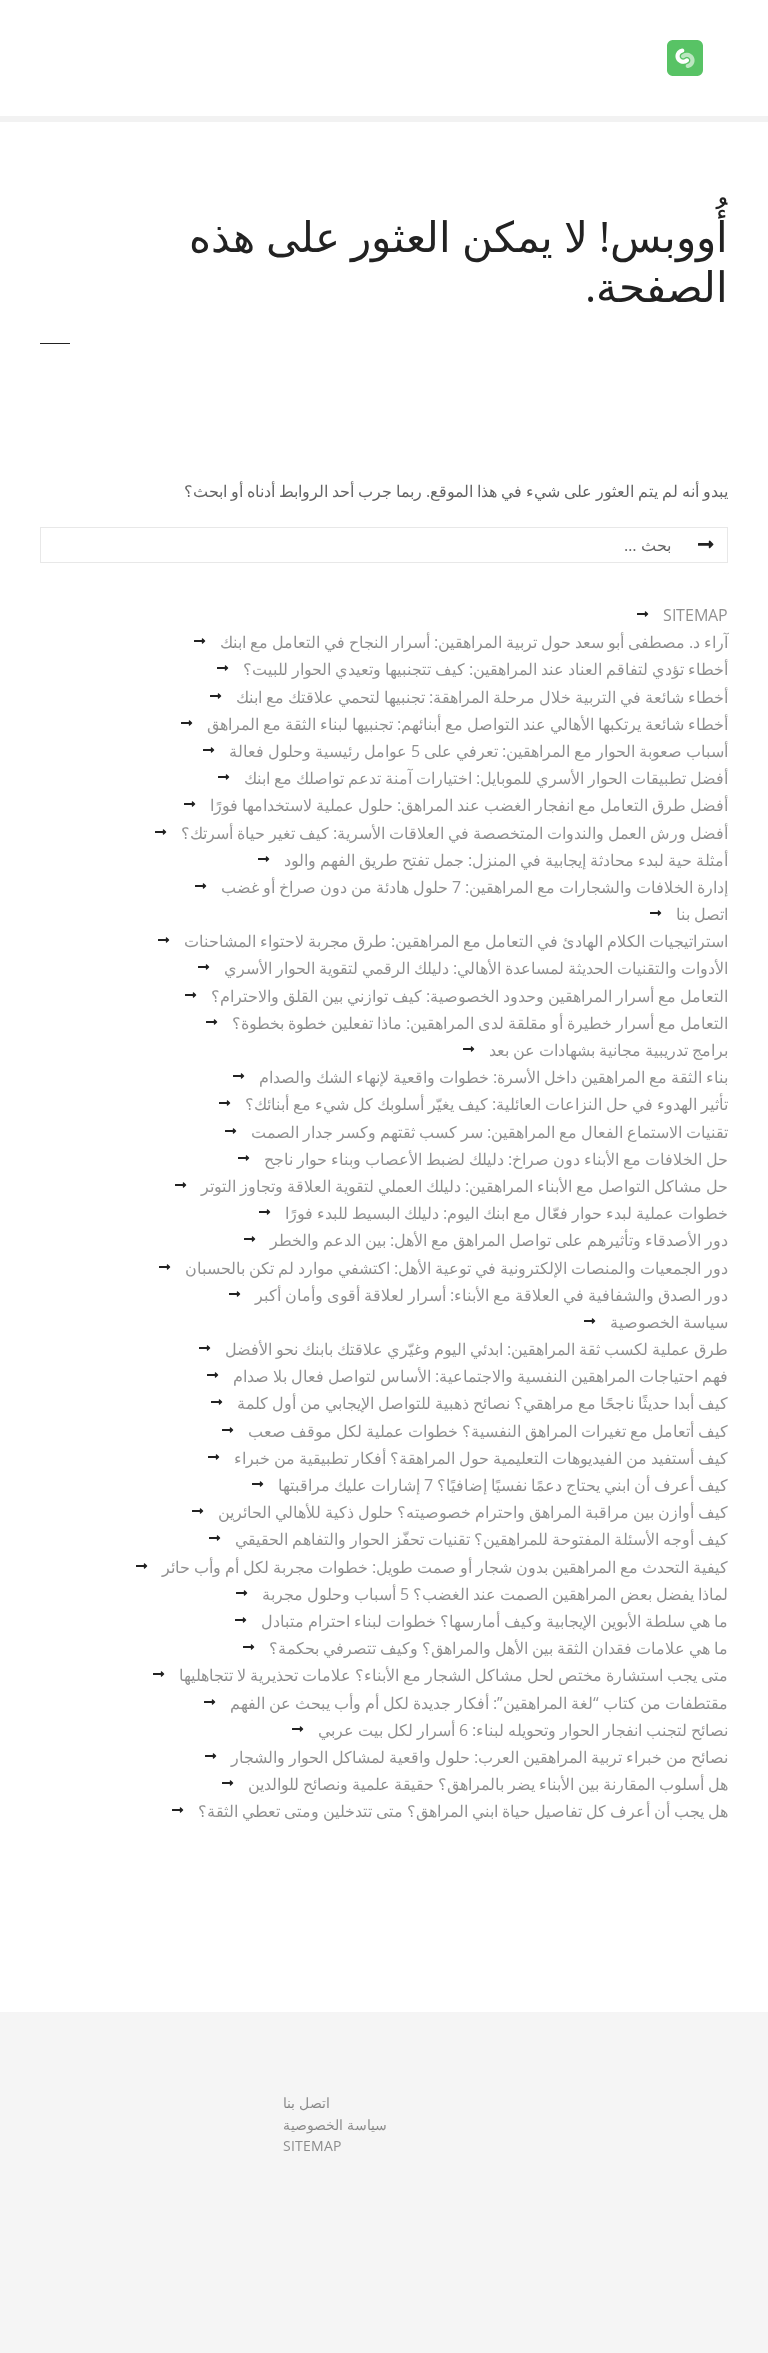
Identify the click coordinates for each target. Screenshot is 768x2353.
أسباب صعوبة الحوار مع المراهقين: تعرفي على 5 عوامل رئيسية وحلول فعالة (478, 751)
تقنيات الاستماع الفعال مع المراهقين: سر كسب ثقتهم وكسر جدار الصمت (489, 1132)
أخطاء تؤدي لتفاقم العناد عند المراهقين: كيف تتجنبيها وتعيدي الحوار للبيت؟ (485, 669)
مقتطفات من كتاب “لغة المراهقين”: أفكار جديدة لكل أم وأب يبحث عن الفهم (479, 1703)
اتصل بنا (702, 914)
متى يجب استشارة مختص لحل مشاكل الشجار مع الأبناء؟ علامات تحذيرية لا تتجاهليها (453, 1675)
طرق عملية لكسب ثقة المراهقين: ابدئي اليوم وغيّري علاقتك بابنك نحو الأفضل (476, 1349)
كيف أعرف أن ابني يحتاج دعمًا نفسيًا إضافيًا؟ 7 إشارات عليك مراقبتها (503, 1485)
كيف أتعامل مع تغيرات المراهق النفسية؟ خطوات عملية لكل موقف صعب (488, 1431)
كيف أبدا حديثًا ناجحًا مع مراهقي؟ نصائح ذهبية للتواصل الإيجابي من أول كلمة (482, 1403)
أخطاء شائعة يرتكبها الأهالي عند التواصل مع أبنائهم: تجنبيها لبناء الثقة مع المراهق (467, 724)
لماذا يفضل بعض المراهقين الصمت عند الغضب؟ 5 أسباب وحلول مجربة (495, 1594)
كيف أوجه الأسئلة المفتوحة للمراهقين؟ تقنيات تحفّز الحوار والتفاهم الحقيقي (481, 1539)
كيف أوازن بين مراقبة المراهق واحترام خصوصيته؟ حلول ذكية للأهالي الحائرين (473, 1512)
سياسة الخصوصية (669, 1322)
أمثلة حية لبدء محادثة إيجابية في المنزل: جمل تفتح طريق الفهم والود (506, 860)
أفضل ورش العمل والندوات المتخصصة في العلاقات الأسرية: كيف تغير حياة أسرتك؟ (454, 833)
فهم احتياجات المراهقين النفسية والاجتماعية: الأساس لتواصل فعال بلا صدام (480, 1376)
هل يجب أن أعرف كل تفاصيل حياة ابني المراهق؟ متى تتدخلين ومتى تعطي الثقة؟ (463, 1811)
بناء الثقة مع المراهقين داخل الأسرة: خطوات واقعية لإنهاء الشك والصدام (493, 1077)
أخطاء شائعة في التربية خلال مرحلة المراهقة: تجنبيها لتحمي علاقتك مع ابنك (482, 697)
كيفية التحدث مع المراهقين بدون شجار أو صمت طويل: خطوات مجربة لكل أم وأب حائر (445, 1567)
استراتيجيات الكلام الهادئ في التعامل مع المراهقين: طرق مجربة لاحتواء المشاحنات (456, 941)
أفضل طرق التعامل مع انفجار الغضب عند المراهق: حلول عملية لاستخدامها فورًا (469, 805)
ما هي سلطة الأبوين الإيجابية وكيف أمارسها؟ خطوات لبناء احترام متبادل (494, 1621)
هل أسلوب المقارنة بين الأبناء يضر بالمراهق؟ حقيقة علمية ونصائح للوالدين (488, 1784)
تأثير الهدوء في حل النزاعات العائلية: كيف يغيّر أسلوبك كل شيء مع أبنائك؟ (486, 1104)
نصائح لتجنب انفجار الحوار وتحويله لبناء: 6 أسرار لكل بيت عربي (523, 1730)
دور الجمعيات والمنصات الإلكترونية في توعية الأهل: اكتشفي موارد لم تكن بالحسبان (456, 1268)
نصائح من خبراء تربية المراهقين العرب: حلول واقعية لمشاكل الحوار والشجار (479, 1757)
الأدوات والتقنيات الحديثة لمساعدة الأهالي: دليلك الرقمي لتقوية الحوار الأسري (476, 968)
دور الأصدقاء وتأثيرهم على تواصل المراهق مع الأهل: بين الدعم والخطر (499, 1240)
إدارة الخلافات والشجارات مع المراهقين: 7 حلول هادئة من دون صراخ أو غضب (474, 887)
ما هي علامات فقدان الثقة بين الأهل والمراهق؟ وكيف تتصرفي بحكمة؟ (498, 1648)
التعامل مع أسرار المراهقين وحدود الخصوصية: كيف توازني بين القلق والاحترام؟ (469, 996)
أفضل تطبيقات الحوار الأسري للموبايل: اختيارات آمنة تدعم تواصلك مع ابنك (486, 778)
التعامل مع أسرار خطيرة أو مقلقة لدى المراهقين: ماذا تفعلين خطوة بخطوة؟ (480, 1023)
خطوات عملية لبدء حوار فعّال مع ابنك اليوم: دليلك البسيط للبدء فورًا (506, 1213)
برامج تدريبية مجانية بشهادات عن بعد (608, 1050)
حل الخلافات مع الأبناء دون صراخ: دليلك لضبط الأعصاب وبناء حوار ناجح (496, 1159)
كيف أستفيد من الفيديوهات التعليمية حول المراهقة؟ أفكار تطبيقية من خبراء (481, 1458)
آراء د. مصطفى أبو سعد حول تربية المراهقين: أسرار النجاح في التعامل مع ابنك (474, 642)
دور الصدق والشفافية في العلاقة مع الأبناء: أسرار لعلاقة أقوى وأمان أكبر (491, 1295)
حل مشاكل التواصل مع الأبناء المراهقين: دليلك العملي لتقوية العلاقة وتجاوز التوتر (464, 1186)
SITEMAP (695, 615)
